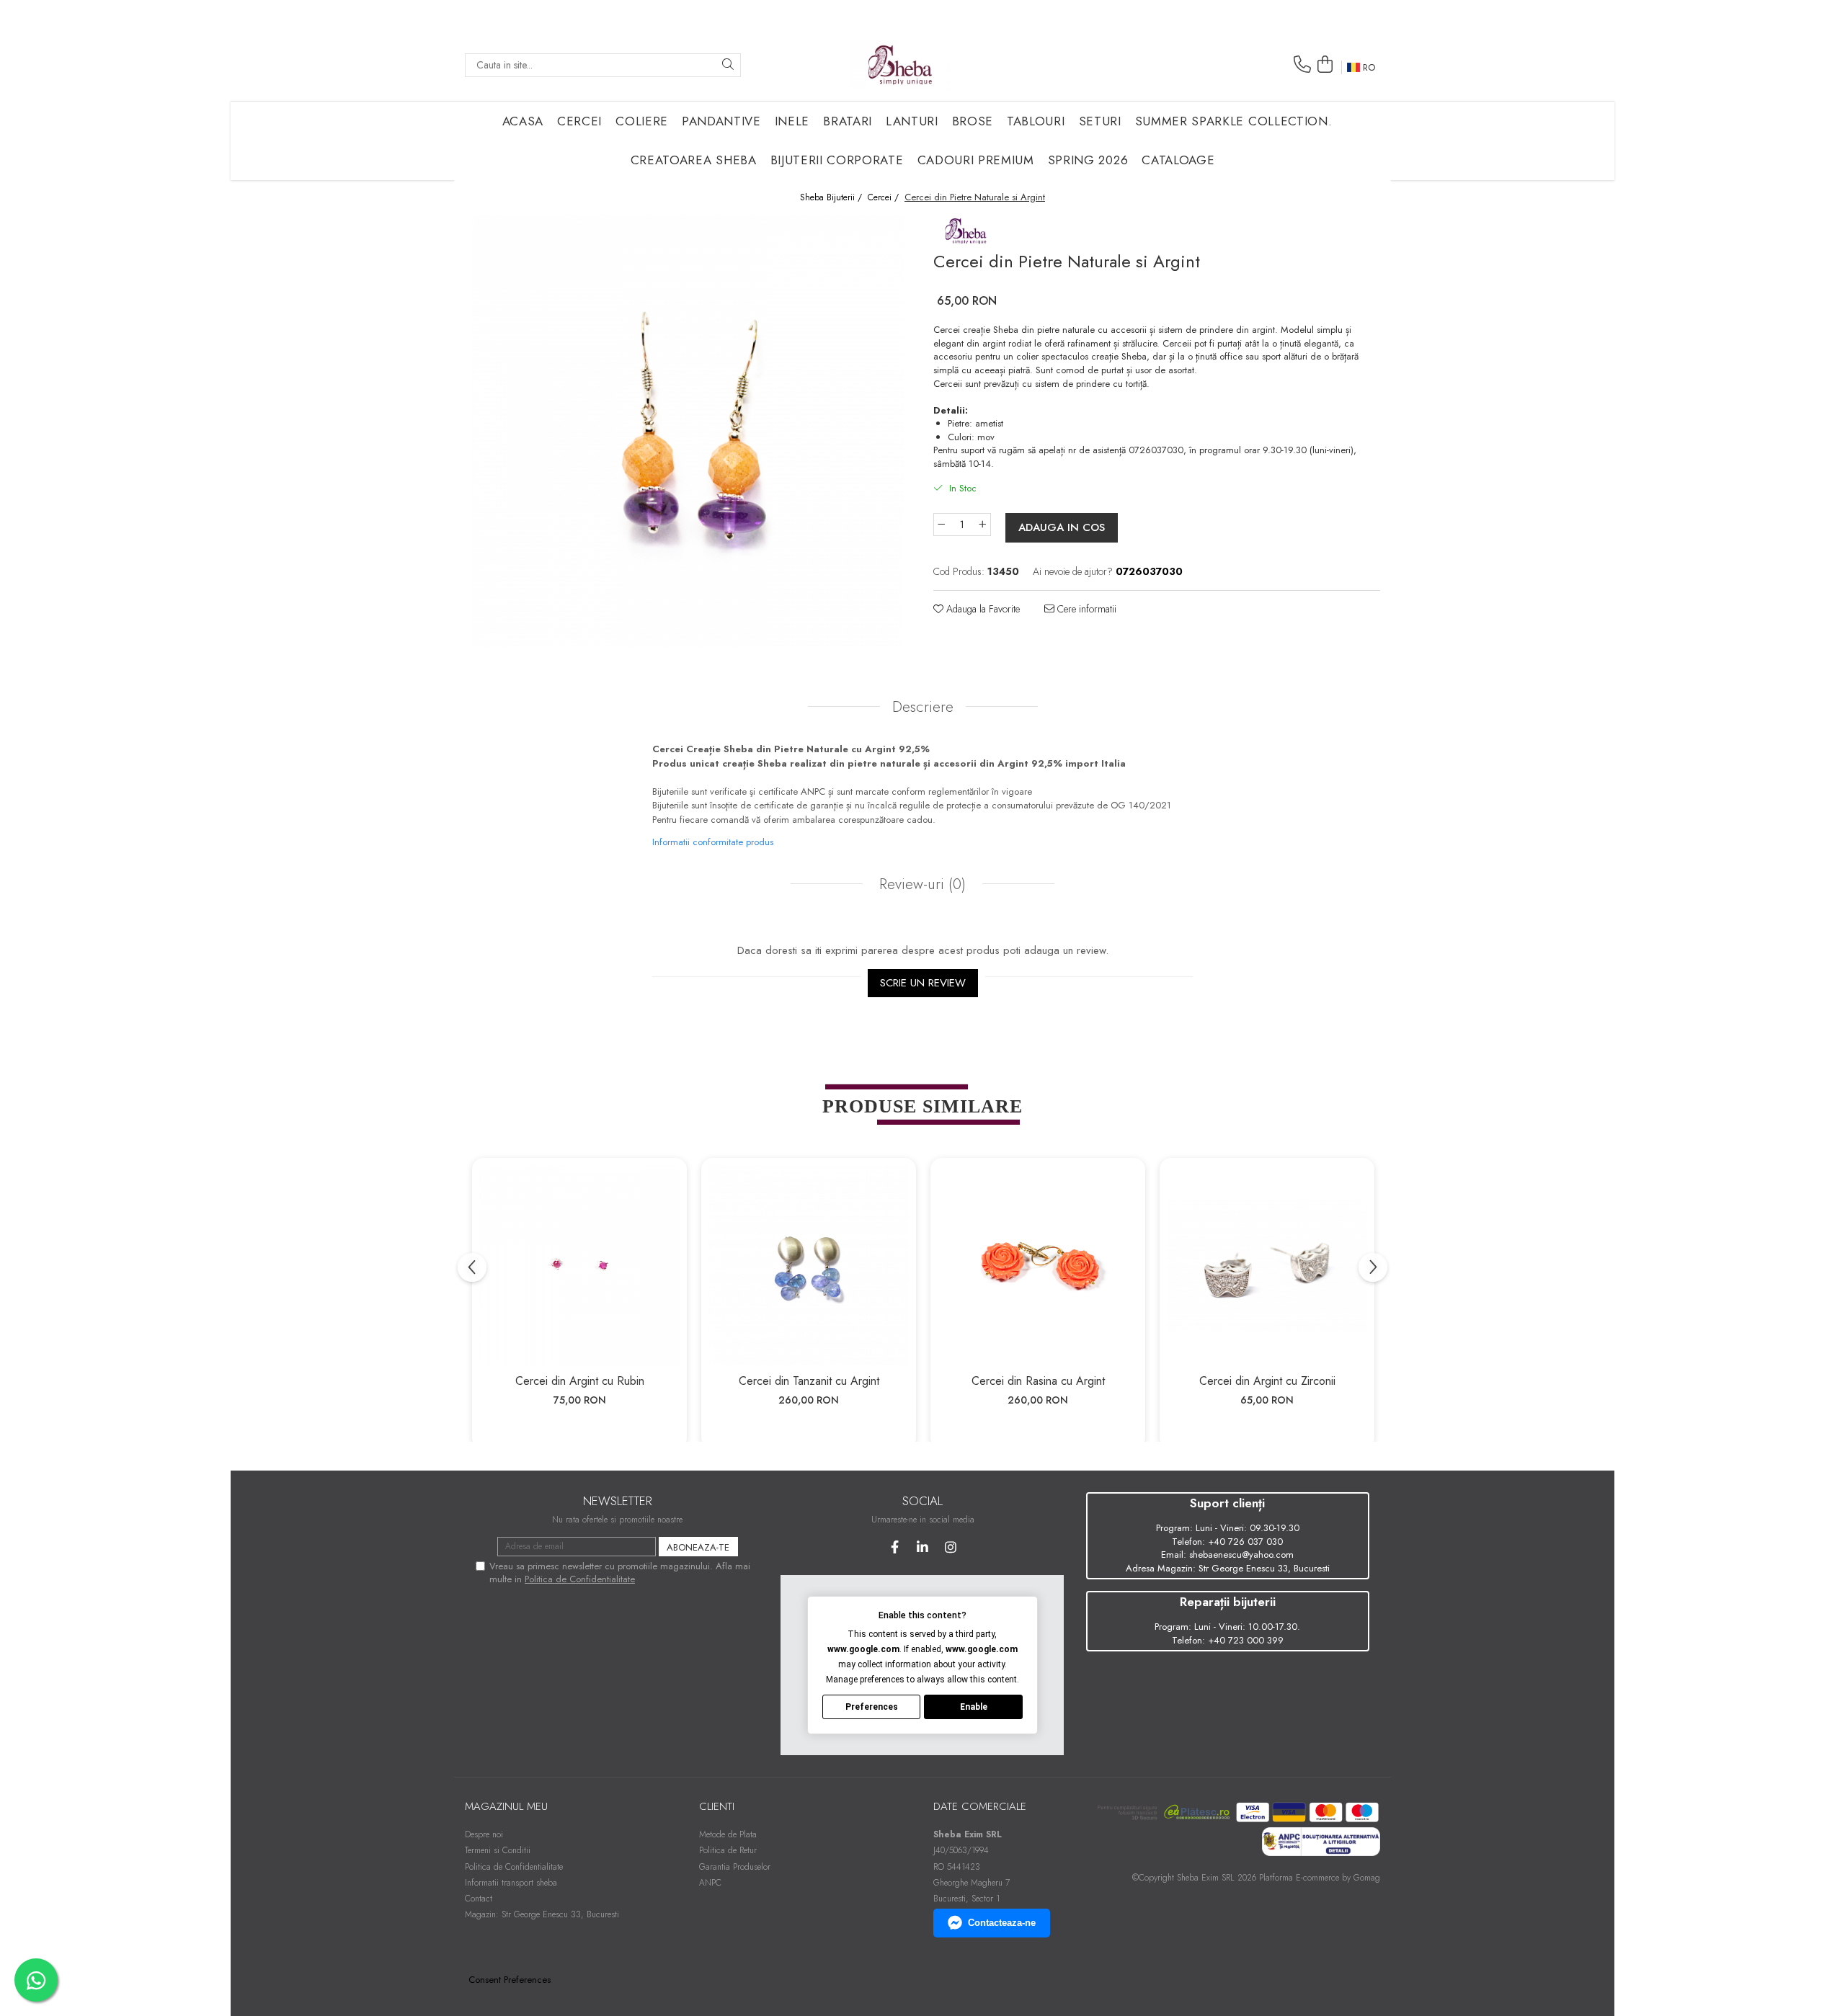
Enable (974, 1707)
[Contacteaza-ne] (1302, 64)
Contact (479, 1899)
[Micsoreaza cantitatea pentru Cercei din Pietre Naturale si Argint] (941, 525)
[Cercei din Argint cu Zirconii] (1267, 1265)
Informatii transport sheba (511, 1883)
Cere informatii (1085, 609)
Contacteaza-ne (1002, 1923)
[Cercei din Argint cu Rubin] (579, 1265)
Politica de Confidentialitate (580, 1579)
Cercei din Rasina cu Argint (1038, 1381)
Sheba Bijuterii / (832, 198)
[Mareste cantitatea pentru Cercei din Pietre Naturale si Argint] (983, 525)
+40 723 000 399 (1246, 1640)
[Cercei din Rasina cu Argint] (1038, 1265)
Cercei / (885, 198)
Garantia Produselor (735, 1867)
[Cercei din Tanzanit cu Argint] (809, 1265)
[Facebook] (895, 1547)
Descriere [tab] (923, 707)
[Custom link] (966, 229)
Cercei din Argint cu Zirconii (1267, 1381)
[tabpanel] (688, 431)
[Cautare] (728, 65)
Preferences (872, 1707)
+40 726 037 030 (1245, 1542)
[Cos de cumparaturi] (1325, 64)
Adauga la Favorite (982, 609)
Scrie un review (923, 983)
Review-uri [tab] (920, 884)
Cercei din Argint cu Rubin (580, 1381)
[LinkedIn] (923, 1547)
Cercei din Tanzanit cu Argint (809, 1381)
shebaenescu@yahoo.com (1241, 1555)
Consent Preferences (510, 1980)
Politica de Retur (728, 1850)
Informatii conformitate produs (713, 842)
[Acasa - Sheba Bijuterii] (900, 65)
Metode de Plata (728, 1834)
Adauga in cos (1062, 527)
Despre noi (484, 1834)
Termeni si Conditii (498, 1850)
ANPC (710, 1883)
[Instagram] (951, 1547)
